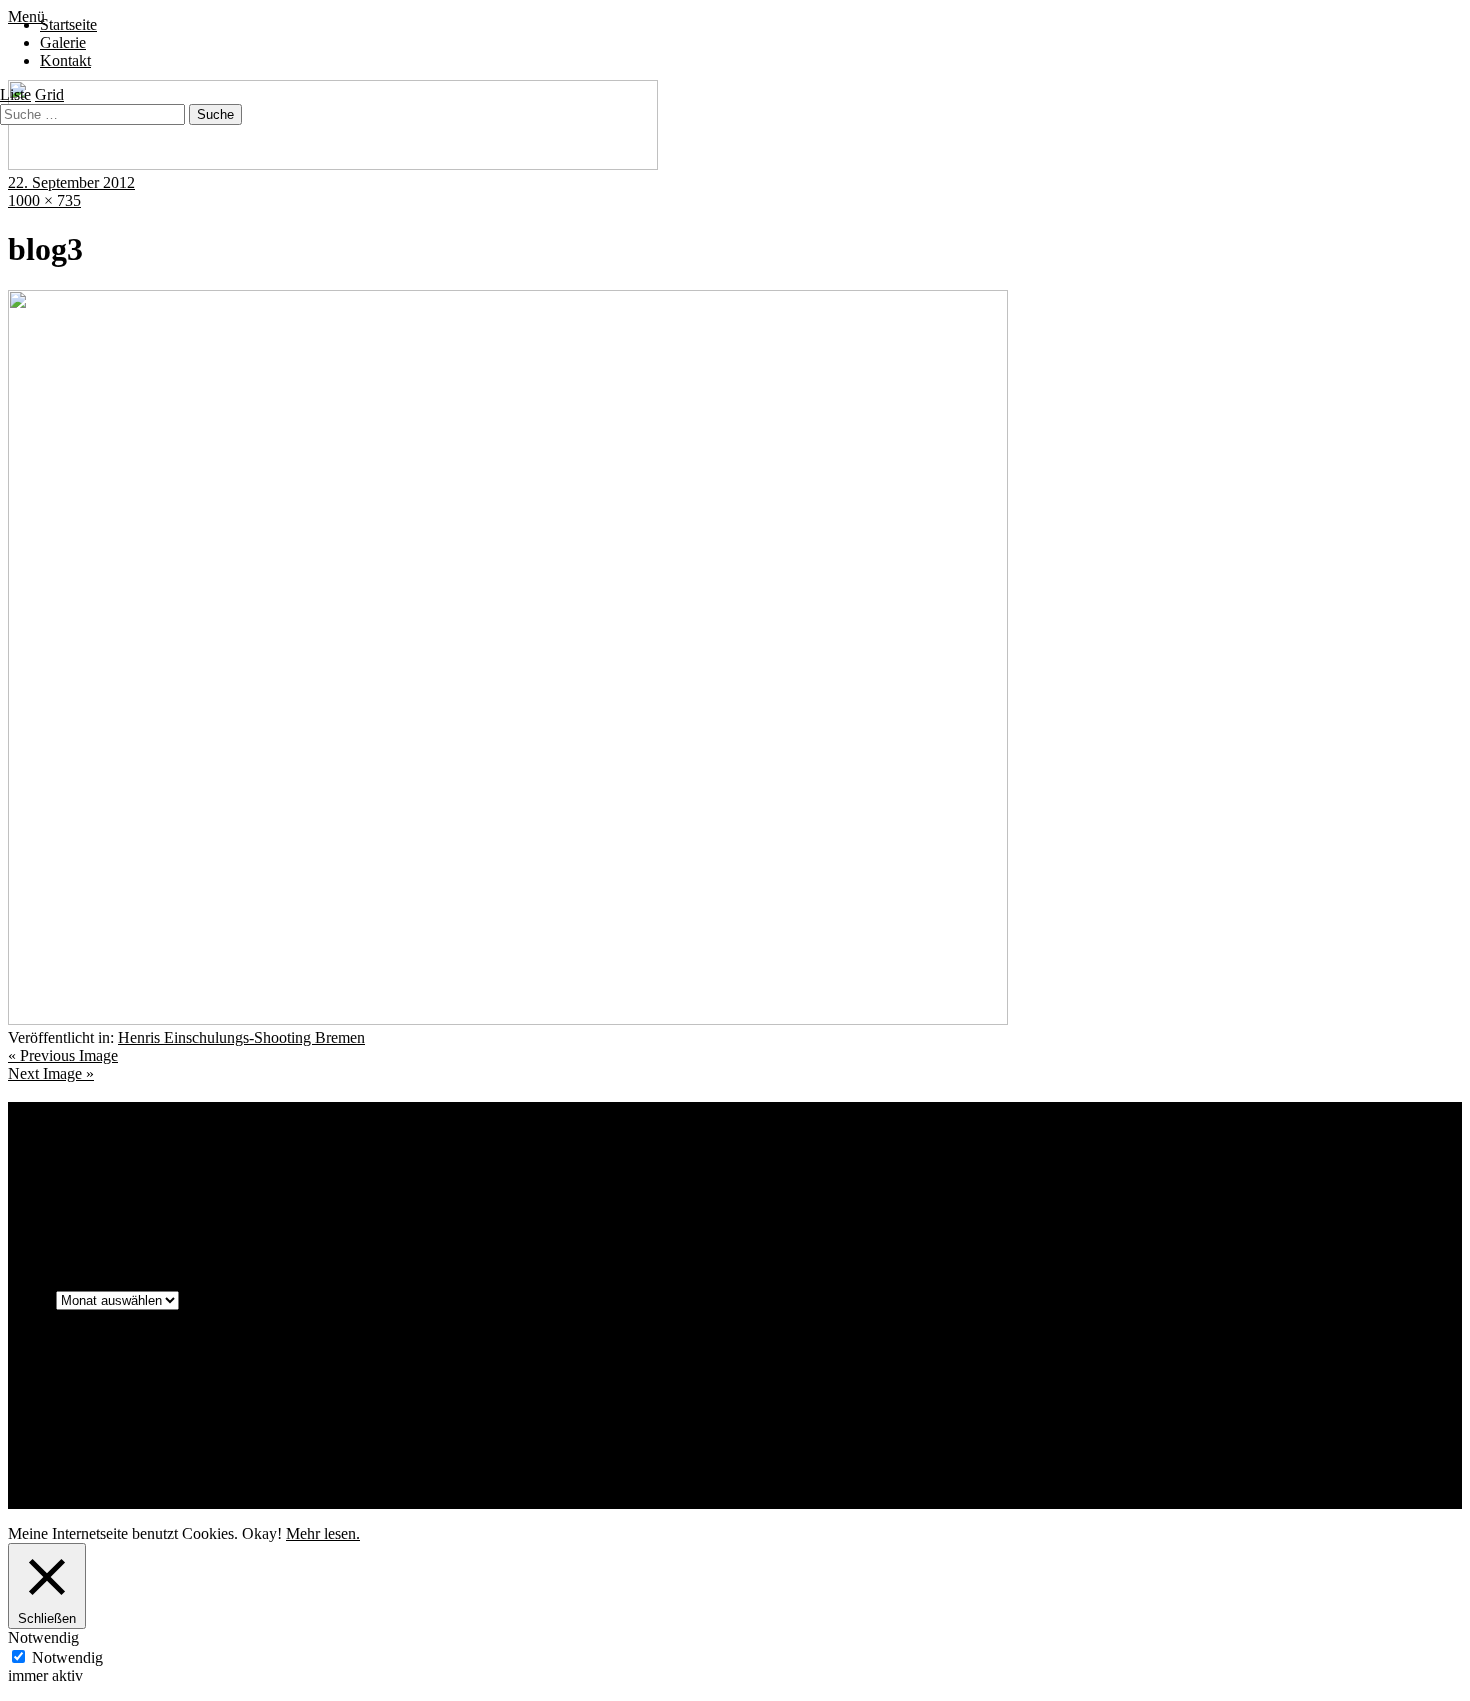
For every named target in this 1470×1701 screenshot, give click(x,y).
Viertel (468, 1221)
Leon (683, 1195)
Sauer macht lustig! (1335, 1190)
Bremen (226, 1161)
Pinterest (75, 1465)
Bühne (393, 1164)
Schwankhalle (51, 1219)
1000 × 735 (44, 200)
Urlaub (429, 1220)
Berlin (116, 1162)
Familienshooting (852, 1161)
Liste (15, 94)
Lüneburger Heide (741, 1195)
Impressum (82, 1395)
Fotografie (1039, 1162)
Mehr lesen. (323, 1533)
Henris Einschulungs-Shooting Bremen (241, 1037)
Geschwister (90, 1195)
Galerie (63, 42)
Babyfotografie (50, 1163)
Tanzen (293, 1219)
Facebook (79, 1447)
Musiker (810, 1195)
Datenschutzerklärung (117, 1413)
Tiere (391, 1220)
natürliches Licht (931, 1190)
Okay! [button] (262, 1533)
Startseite (68, 24)
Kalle (243, 1195)
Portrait (1162, 1190)
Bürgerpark (441, 1164)
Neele (1050, 1192)
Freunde (1333, 1162)
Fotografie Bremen (1192, 1158)
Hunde (209, 1195)
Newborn (1097, 1195)
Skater (113, 1221)
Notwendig (67, 1657)
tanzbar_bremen (212, 1219)
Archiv (30, 1299)
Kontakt (65, 60)
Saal (1214, 1195)
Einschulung (748, 1164)
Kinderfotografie (384, 1191)
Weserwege (607, 1221)
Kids (282, 1192)
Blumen (164, 1162)
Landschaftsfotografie (605, 1194)
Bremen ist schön (317, 1162)
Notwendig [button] (43, 1637)
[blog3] (508, 1019)
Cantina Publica (515, 1164)
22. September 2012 (71, 182)
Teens (347, 1218)
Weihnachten (548, 1221)
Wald (501, 1221)
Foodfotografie (963, 1164)
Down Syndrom (639, 1160)
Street (145, 1221)
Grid (49, 94)
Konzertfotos (503, 1194)
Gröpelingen (156, 1195)
